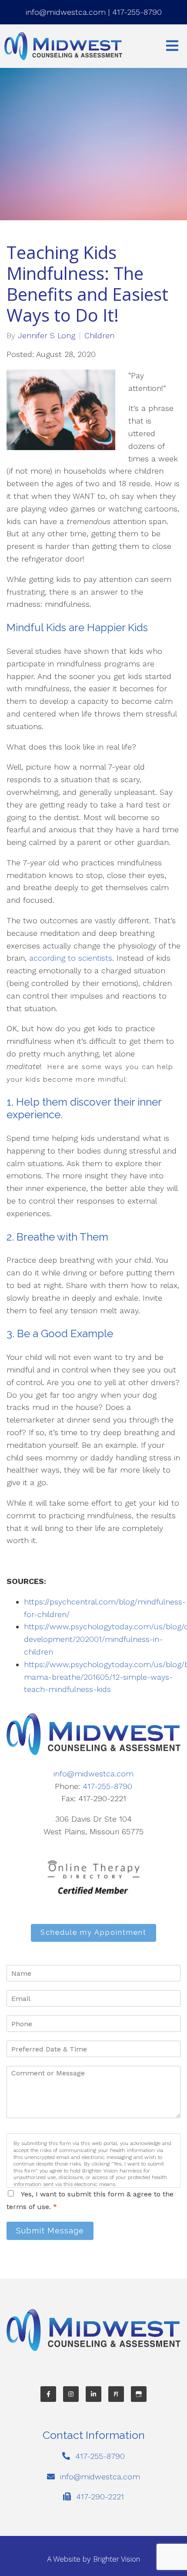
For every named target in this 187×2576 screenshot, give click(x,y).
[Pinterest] (116, 2394)
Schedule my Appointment (93, 1932)
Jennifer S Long (47, 336)
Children (99, 336)
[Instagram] (71, 2394)
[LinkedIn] (93, 2394)
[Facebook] (48, 2394)
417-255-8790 (137, 12)
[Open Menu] (172, 46)
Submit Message (50, 2231)
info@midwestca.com (66, 12)
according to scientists (71, 958)
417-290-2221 (100, 2497)
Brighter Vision (117, 2559)
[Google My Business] (139, 2394)
